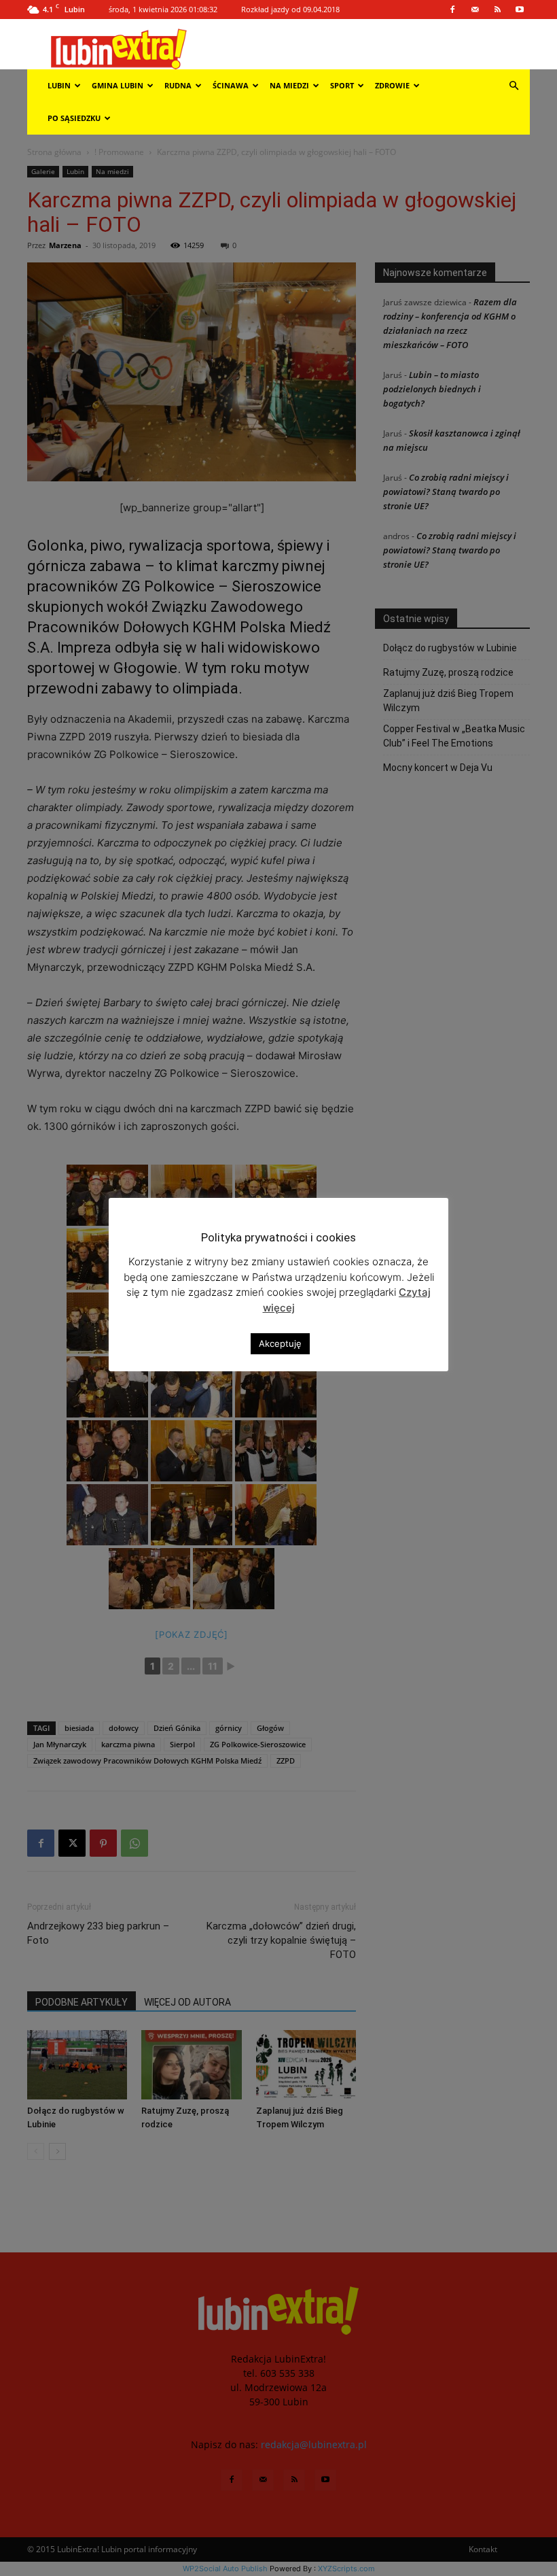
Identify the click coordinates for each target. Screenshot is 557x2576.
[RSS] (497, 10)
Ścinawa (231, 85)
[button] (514, 86)
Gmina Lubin (118, 85)
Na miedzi (289, 85)
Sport (342, 85)
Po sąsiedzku (74, 118)
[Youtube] (520, 10)
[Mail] (475, 10)
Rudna (178, 85)
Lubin (59, 85)
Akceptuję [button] (280, 1343)
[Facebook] (452, 10)
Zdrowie (392, 85)
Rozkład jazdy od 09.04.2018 (290, 9)
